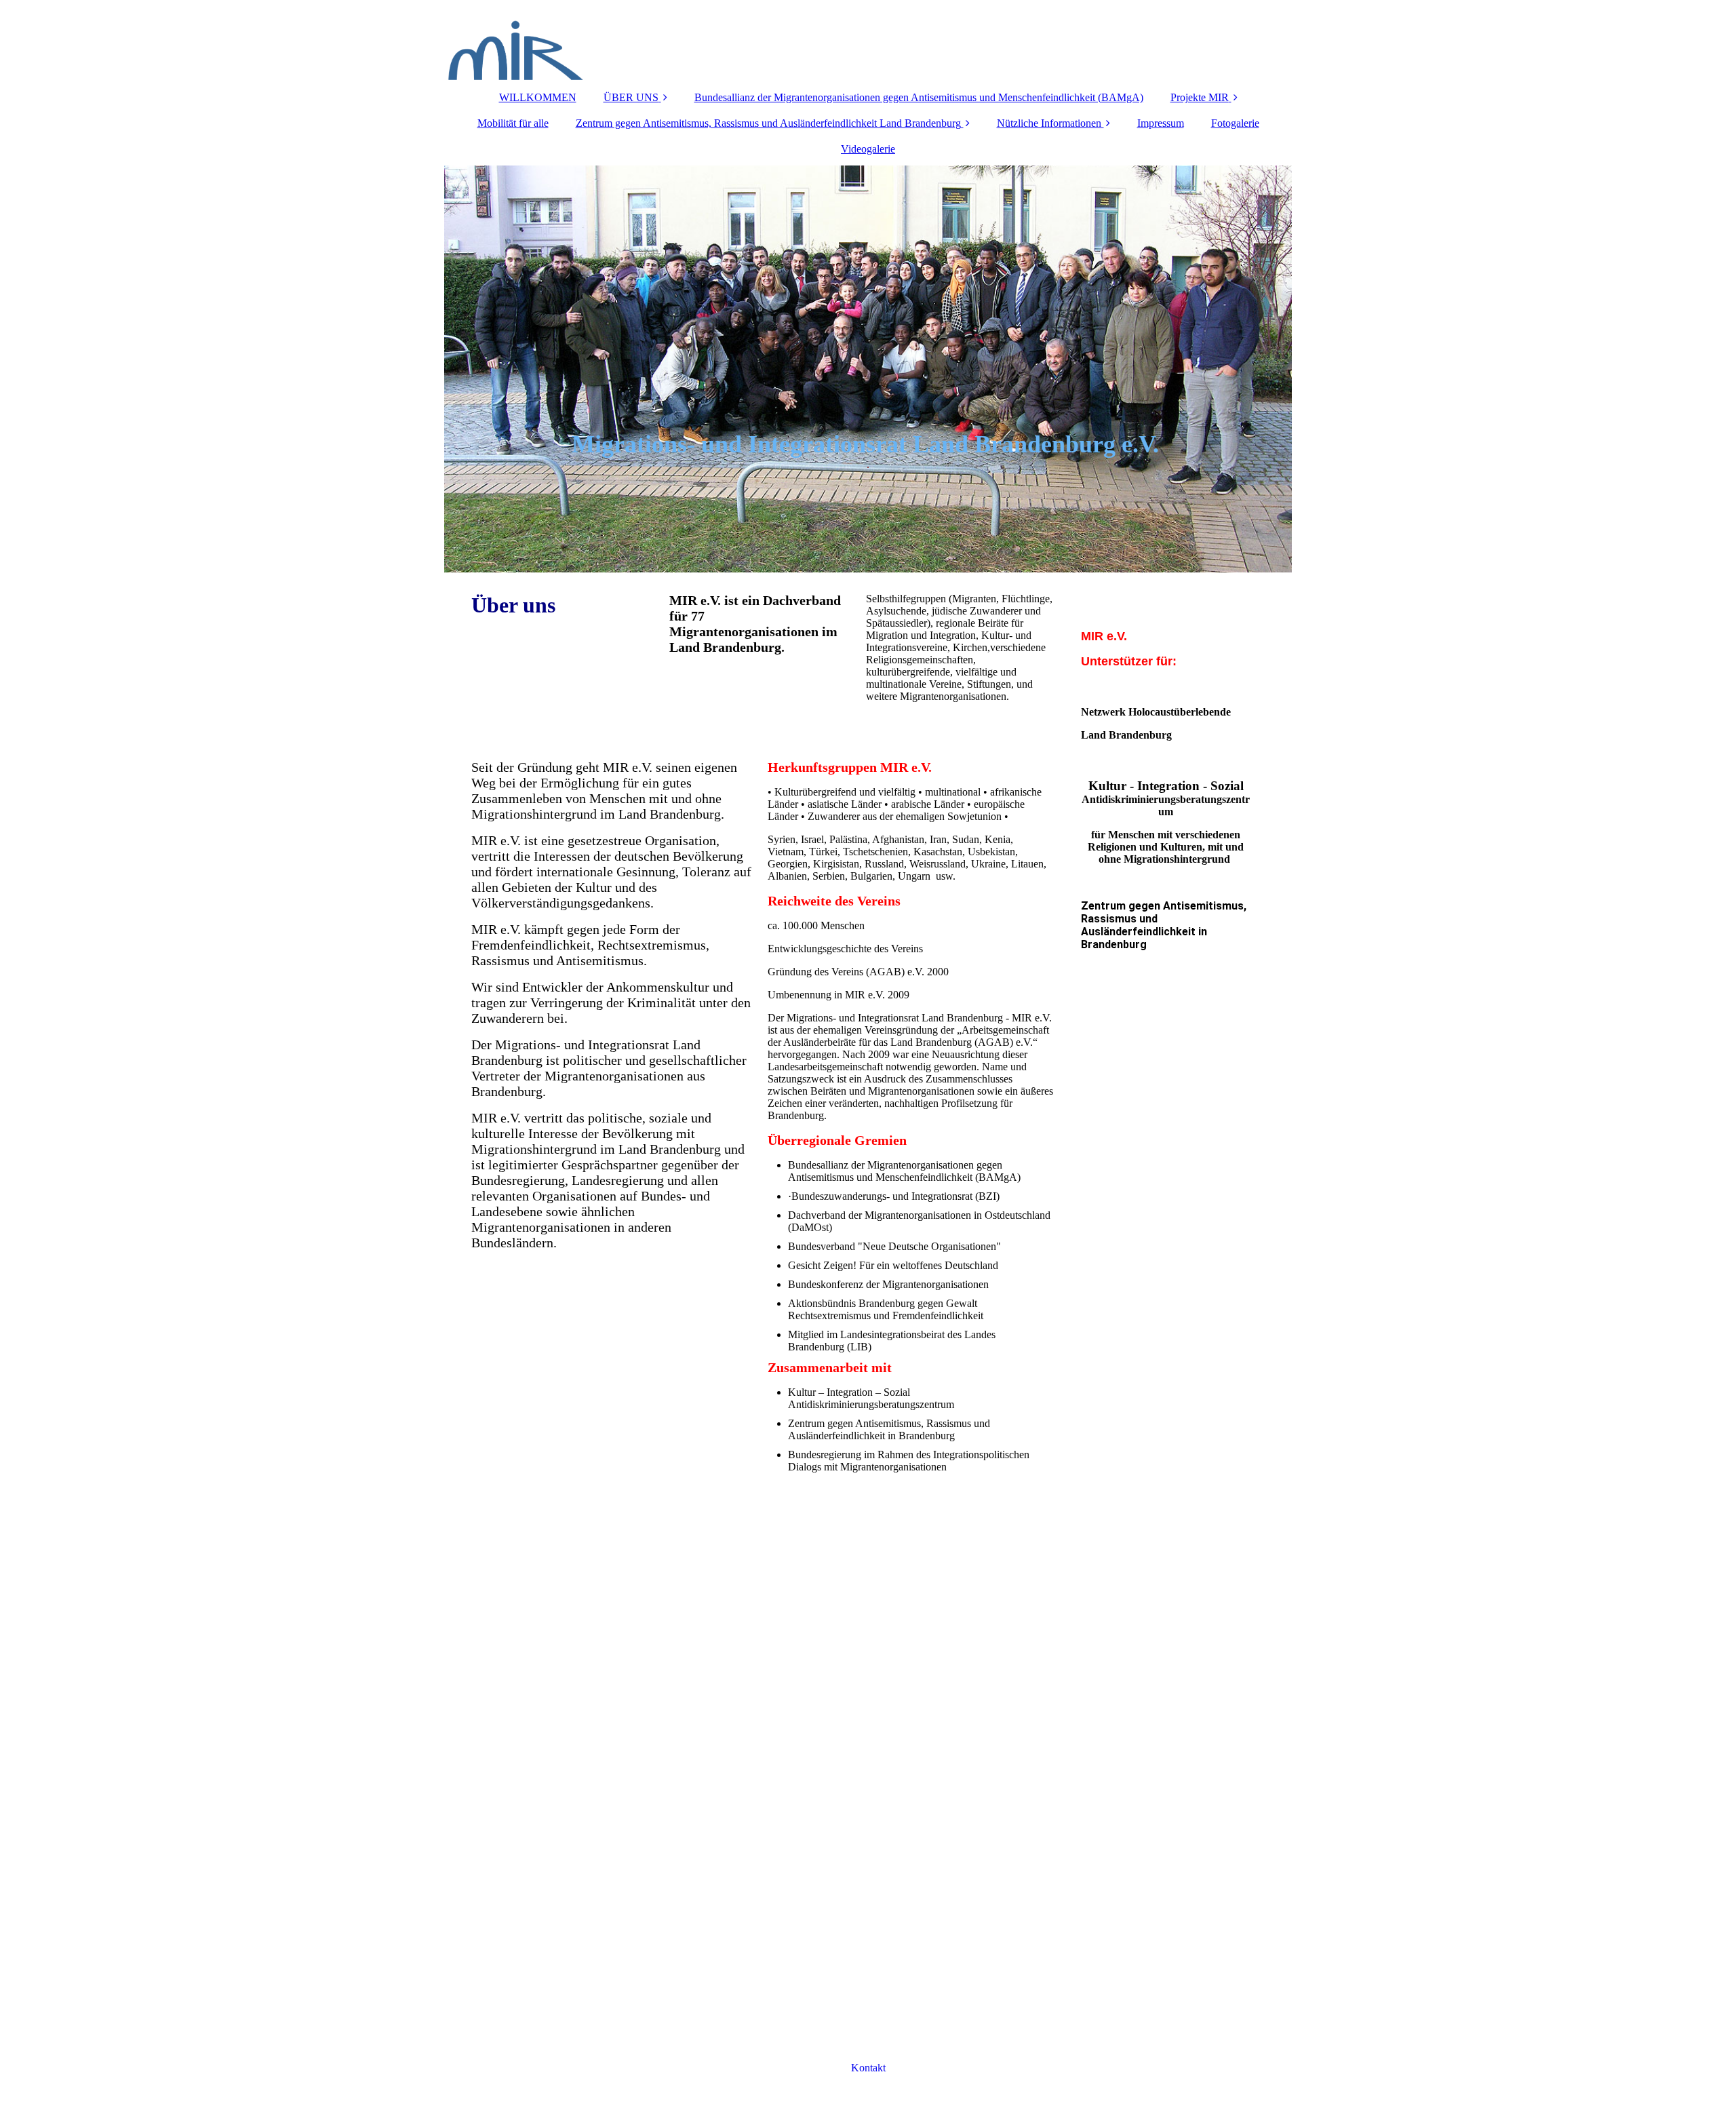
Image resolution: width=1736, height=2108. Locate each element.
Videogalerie (868, 149)
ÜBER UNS (631, 97)
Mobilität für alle (513, 123)
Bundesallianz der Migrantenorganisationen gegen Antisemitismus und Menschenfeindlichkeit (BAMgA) (919, 97)
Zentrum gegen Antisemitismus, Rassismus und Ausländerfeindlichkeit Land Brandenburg (768, 123)
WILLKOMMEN (538, 97)
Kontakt (868, 2068)
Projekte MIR (1200, 97)
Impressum (1161, 123)
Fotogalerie (1235, 123)
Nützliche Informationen (1050, 123)
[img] (868, 41)
